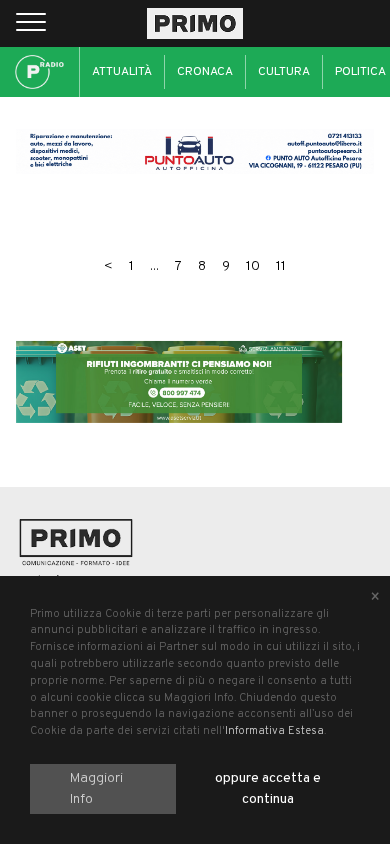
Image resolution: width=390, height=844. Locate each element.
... (154, 266)
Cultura (284, 72)
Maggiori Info (96, 789)
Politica (360, 72)
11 (281, 266)
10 (253, 266)
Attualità (122, 72)
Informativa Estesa (274, 731)
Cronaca (205, 72)
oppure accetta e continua (268, 789)
